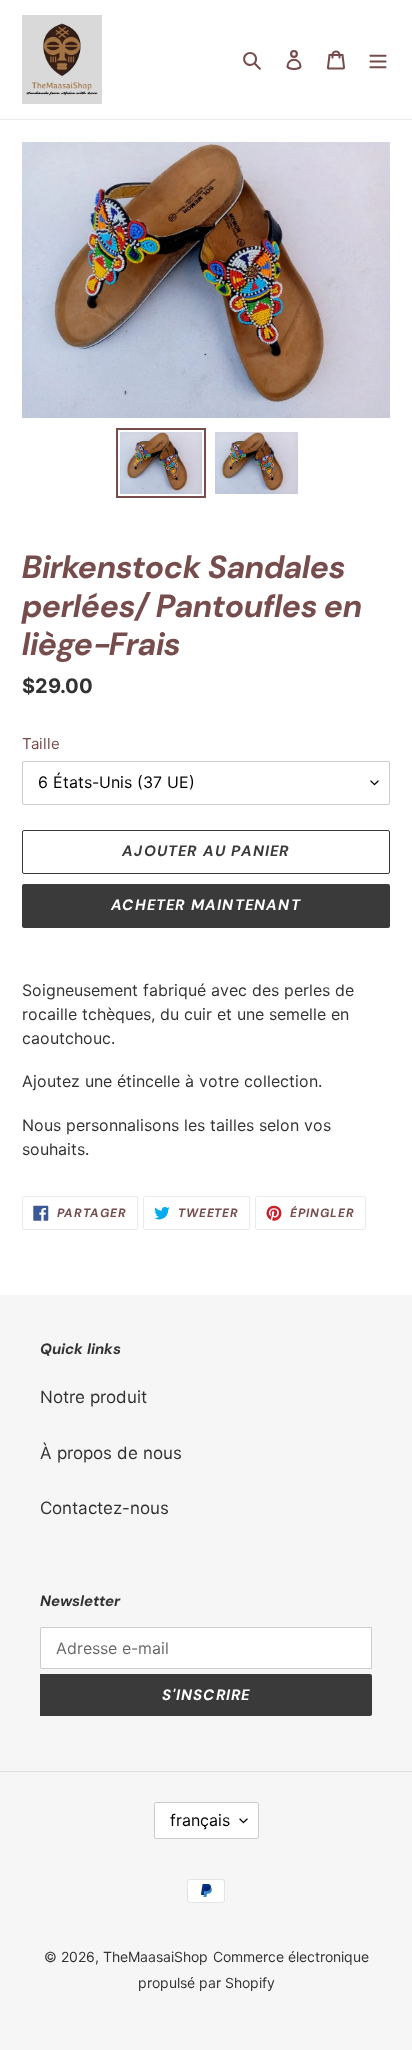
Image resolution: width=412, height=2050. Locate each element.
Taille (41, 743)
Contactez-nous (104, 1508)
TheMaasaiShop (155, 1956)
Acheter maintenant (206, 905)
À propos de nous (111, 1453)
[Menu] (378, 60)
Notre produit (93, 1397)
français (200, 1820)
